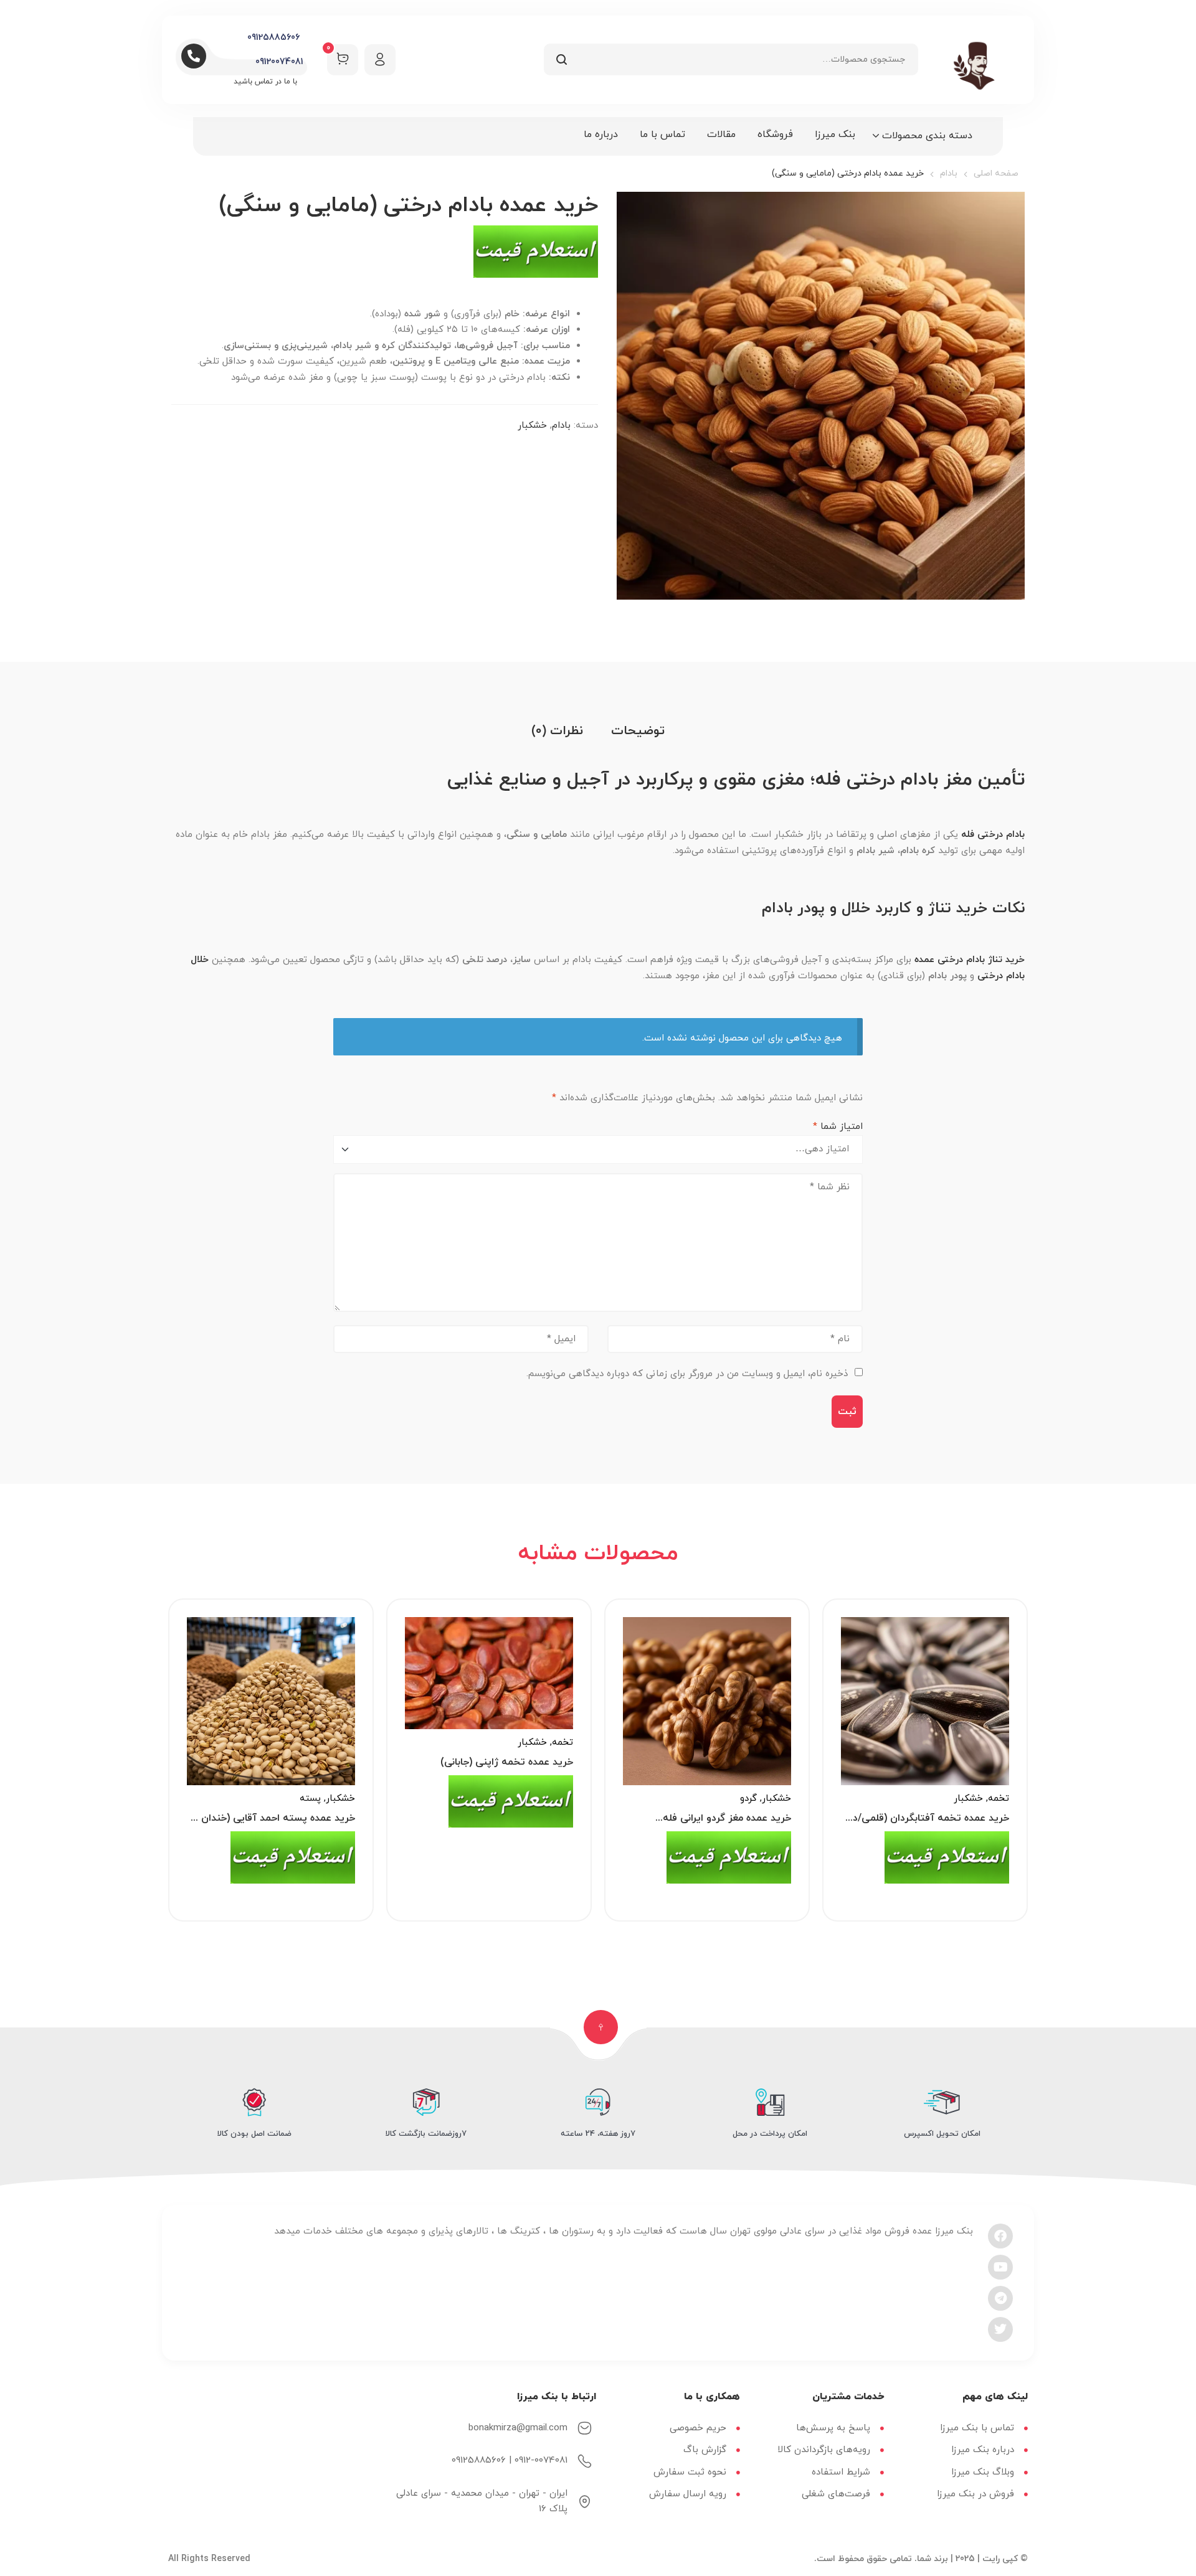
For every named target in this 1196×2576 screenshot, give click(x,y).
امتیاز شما (838, 1127)
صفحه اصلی (996, 173)
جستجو (561, 59)
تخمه (999, 1799)
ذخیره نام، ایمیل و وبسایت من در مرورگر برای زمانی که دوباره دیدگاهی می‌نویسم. (687, 1374)
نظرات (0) (557, 731)
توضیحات (638, 731)
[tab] (638, 731)
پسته (310, 1799)
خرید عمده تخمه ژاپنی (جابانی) (507, 1762)
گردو (748, 1799)
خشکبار (532, 426)
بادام (949, 173)
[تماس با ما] (536, 257)
